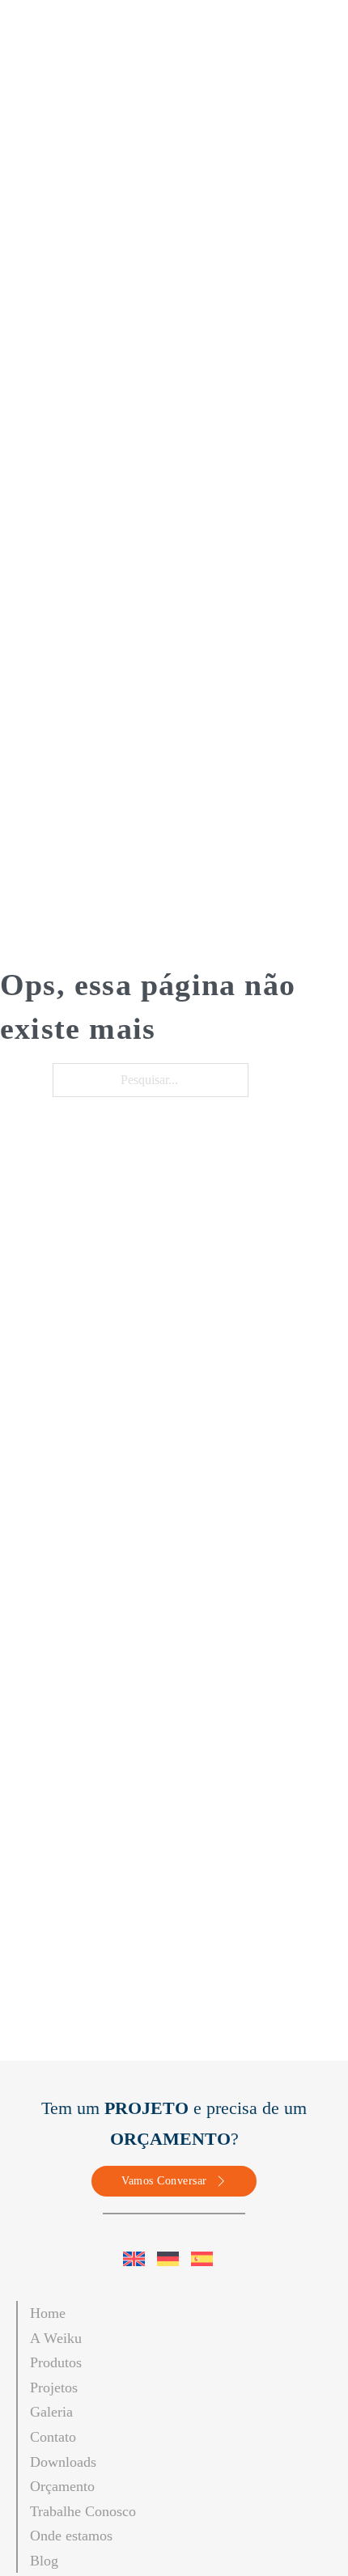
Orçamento (62, 2486)
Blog (44, 2561)
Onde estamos (71, 2536)
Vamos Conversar (164, 2181)
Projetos (54, 2387)
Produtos (56, 2362)
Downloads (63, 2462)
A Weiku (56, 2338)
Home (48, 2313)
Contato (53, 2437)
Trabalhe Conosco (83, 2511)
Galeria (51, 2412)
